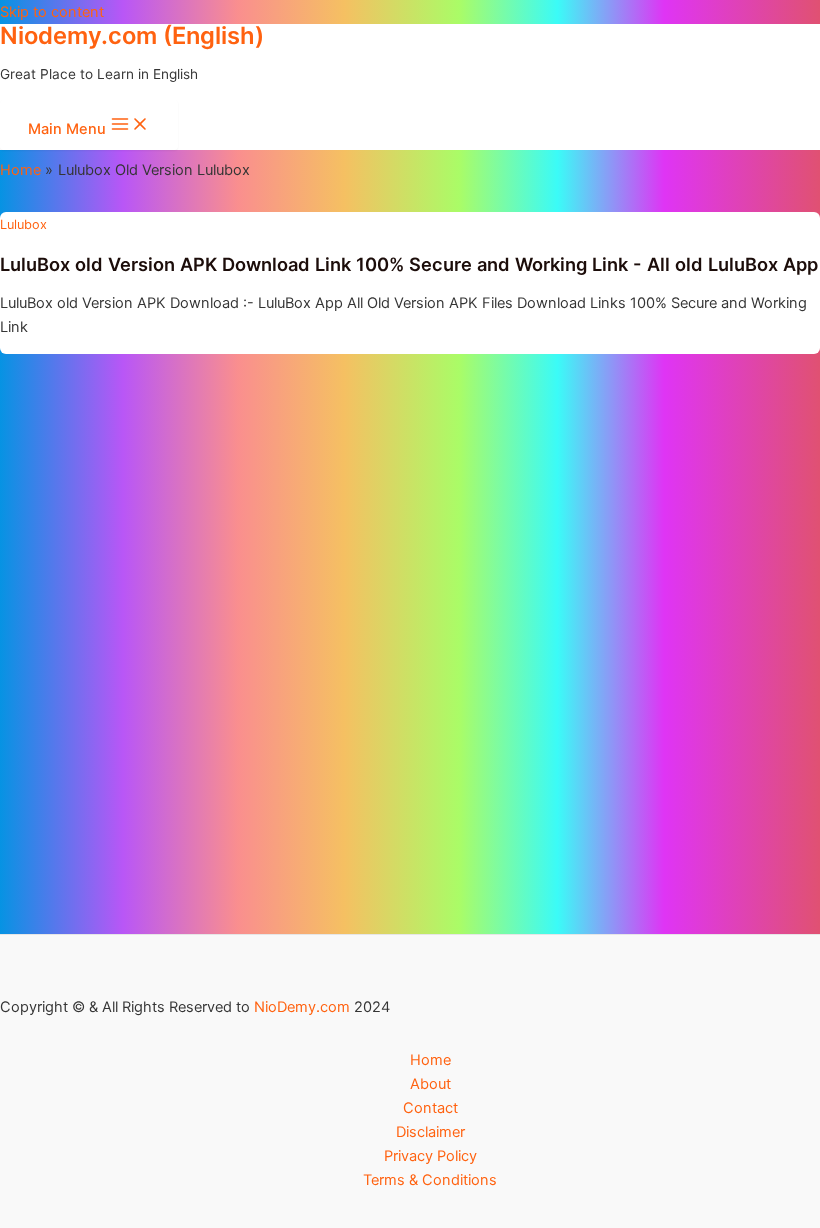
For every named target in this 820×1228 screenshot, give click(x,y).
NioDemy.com (302, 1007)
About (430, 1084)
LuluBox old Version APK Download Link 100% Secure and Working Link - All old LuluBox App (409, 264)
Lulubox (23, 224)
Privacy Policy (430, 1156)
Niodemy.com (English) (132, 35)
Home (430, 1060)
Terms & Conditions (430, 1180)
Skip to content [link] (52, 12)
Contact (430, 1108)
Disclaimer (430, 1132)
